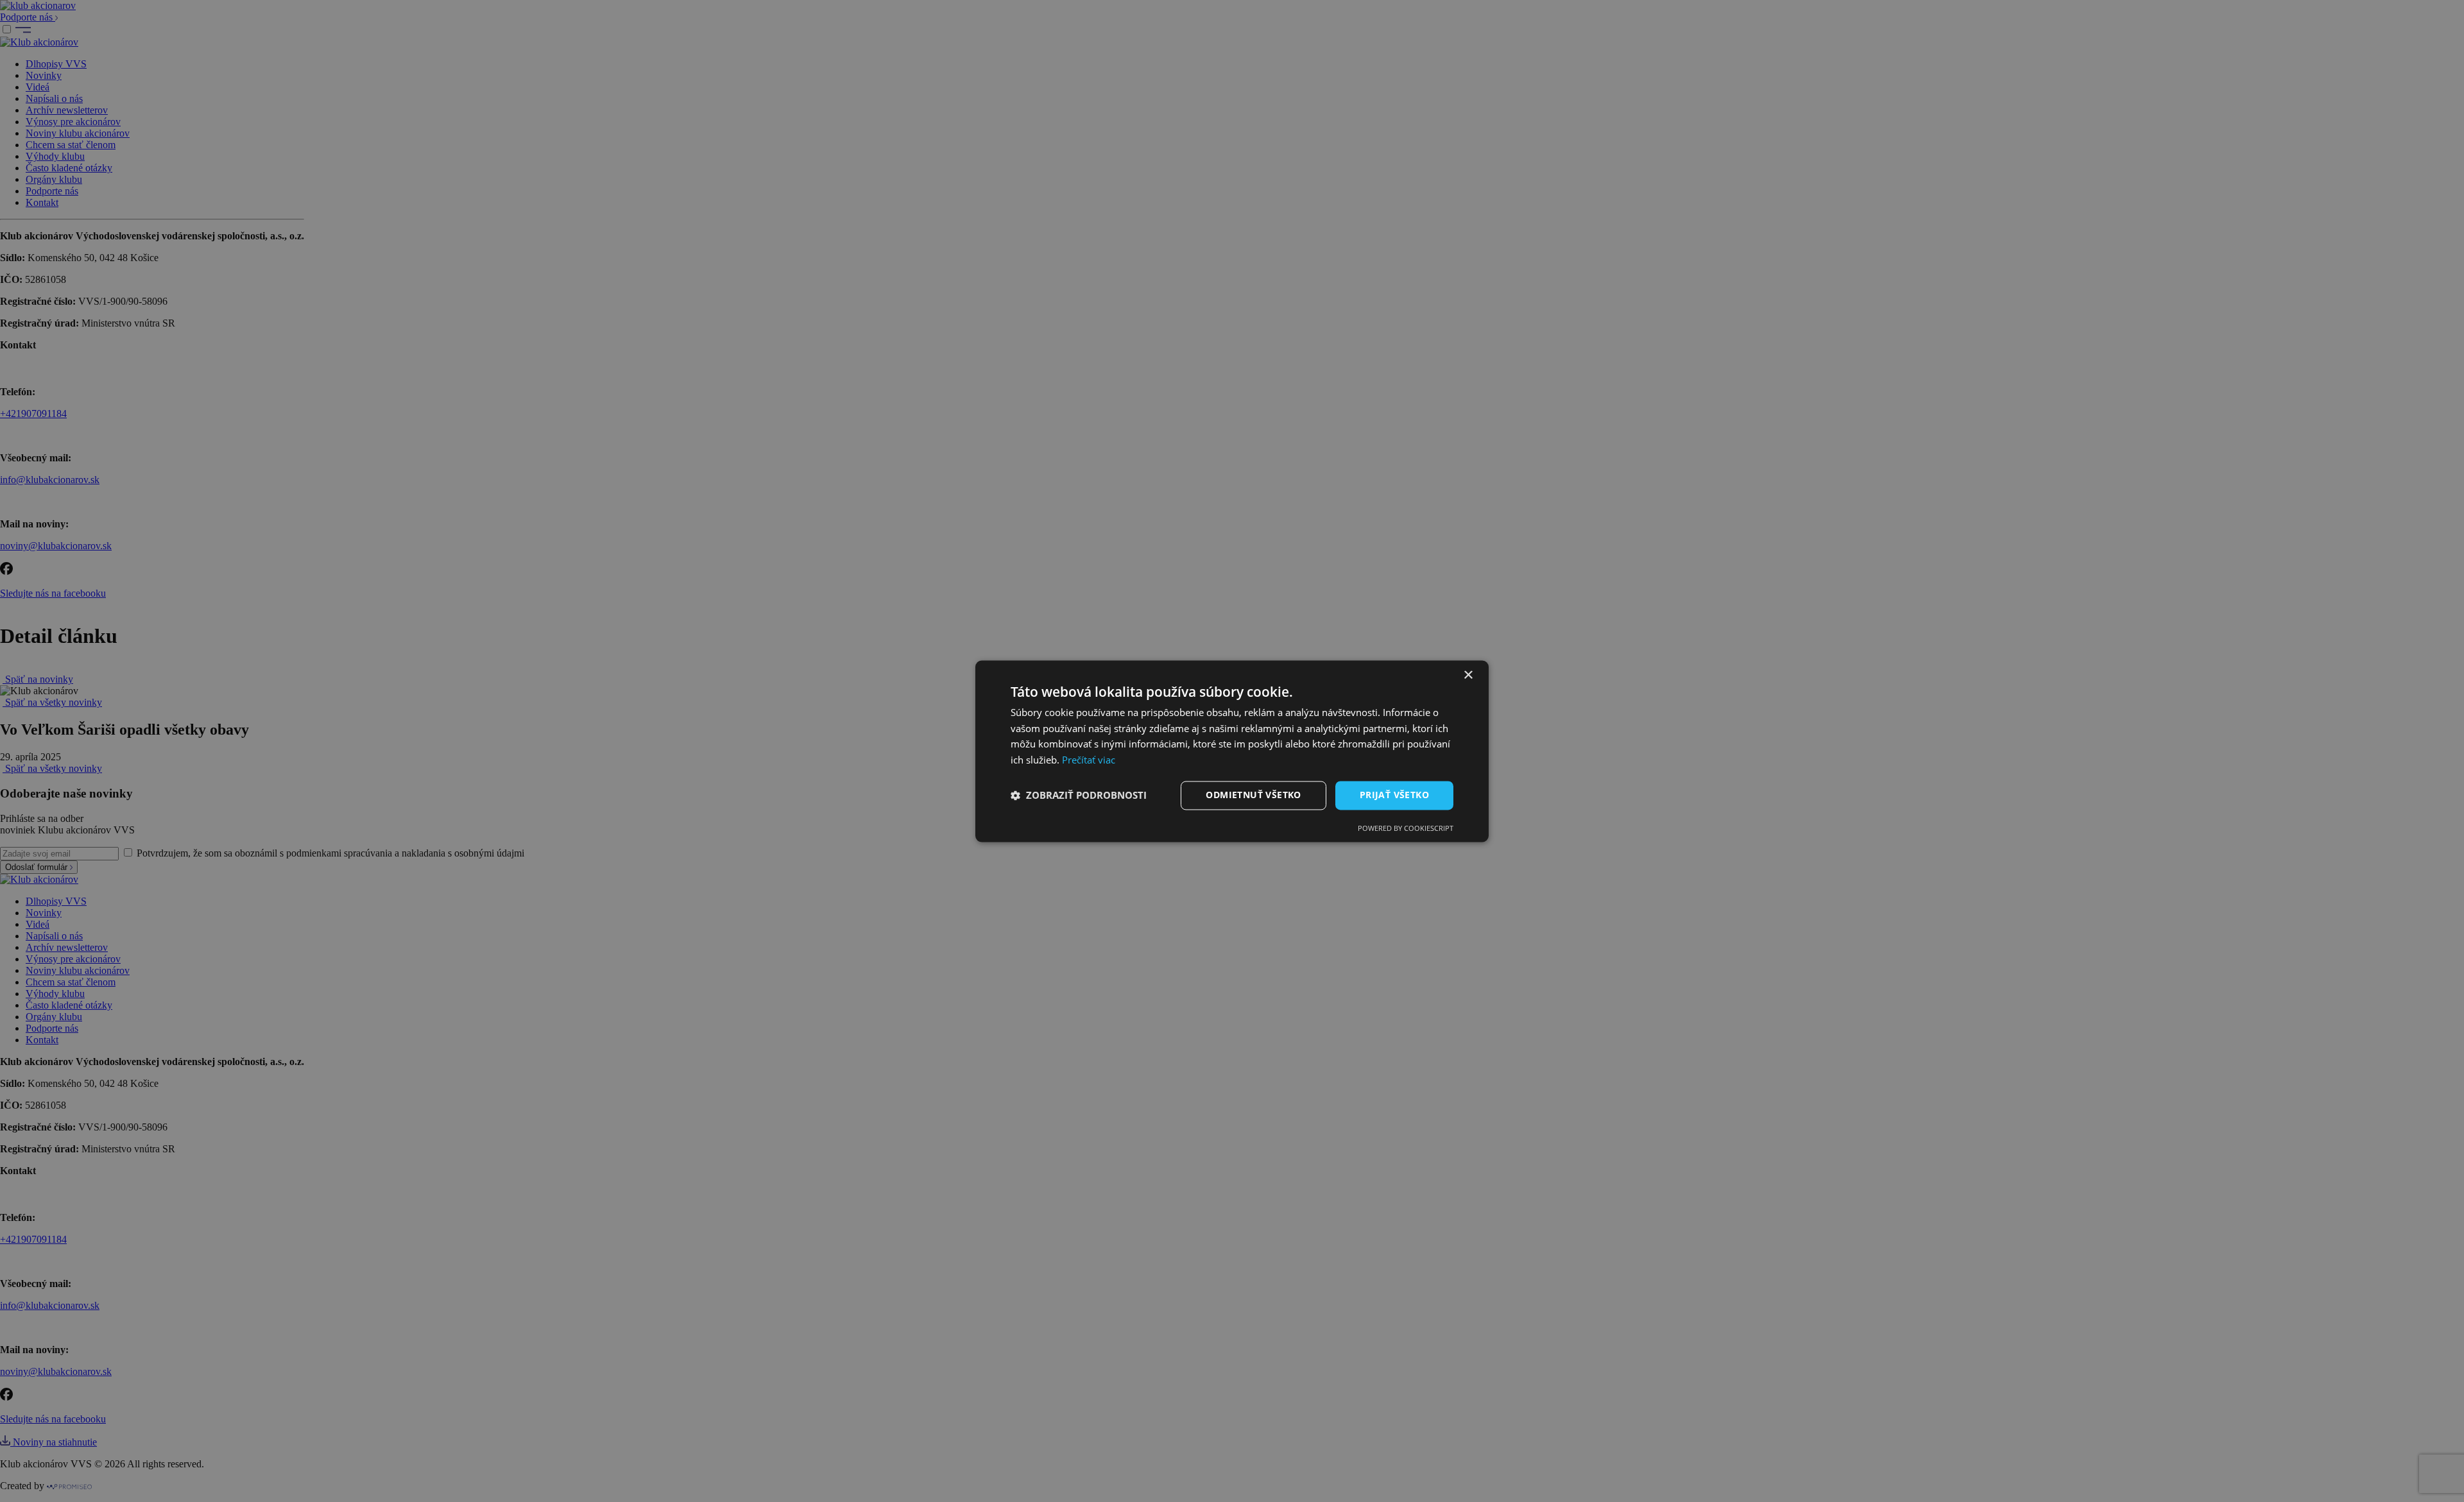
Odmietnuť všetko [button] (1253, 795)
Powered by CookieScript (1406, 828)
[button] (1079, 796)
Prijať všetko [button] (1394, 795)
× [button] (1468, 675)
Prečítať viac (1089, 760)
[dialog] (1232, 751)
